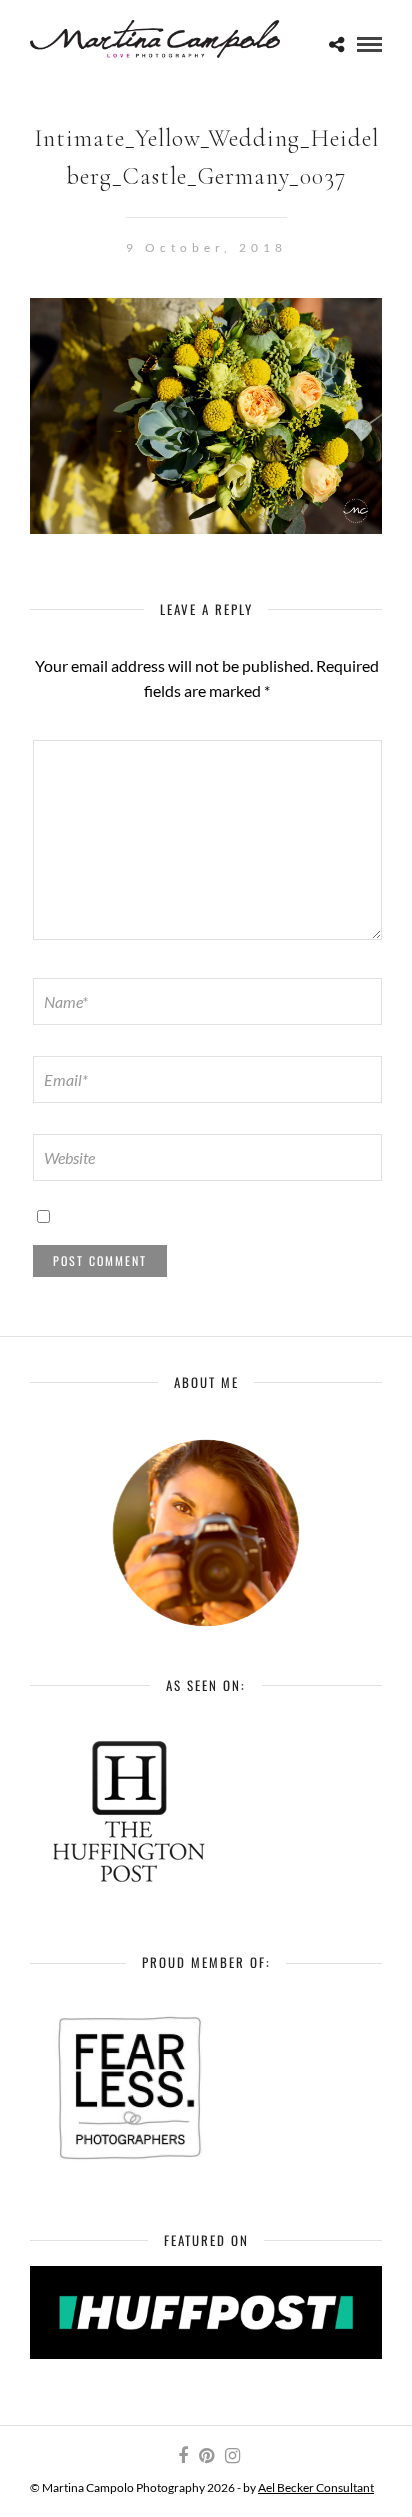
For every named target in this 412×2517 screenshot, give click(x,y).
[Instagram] (232, 2456)
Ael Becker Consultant (316, 2487)
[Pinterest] (206, 2456)
